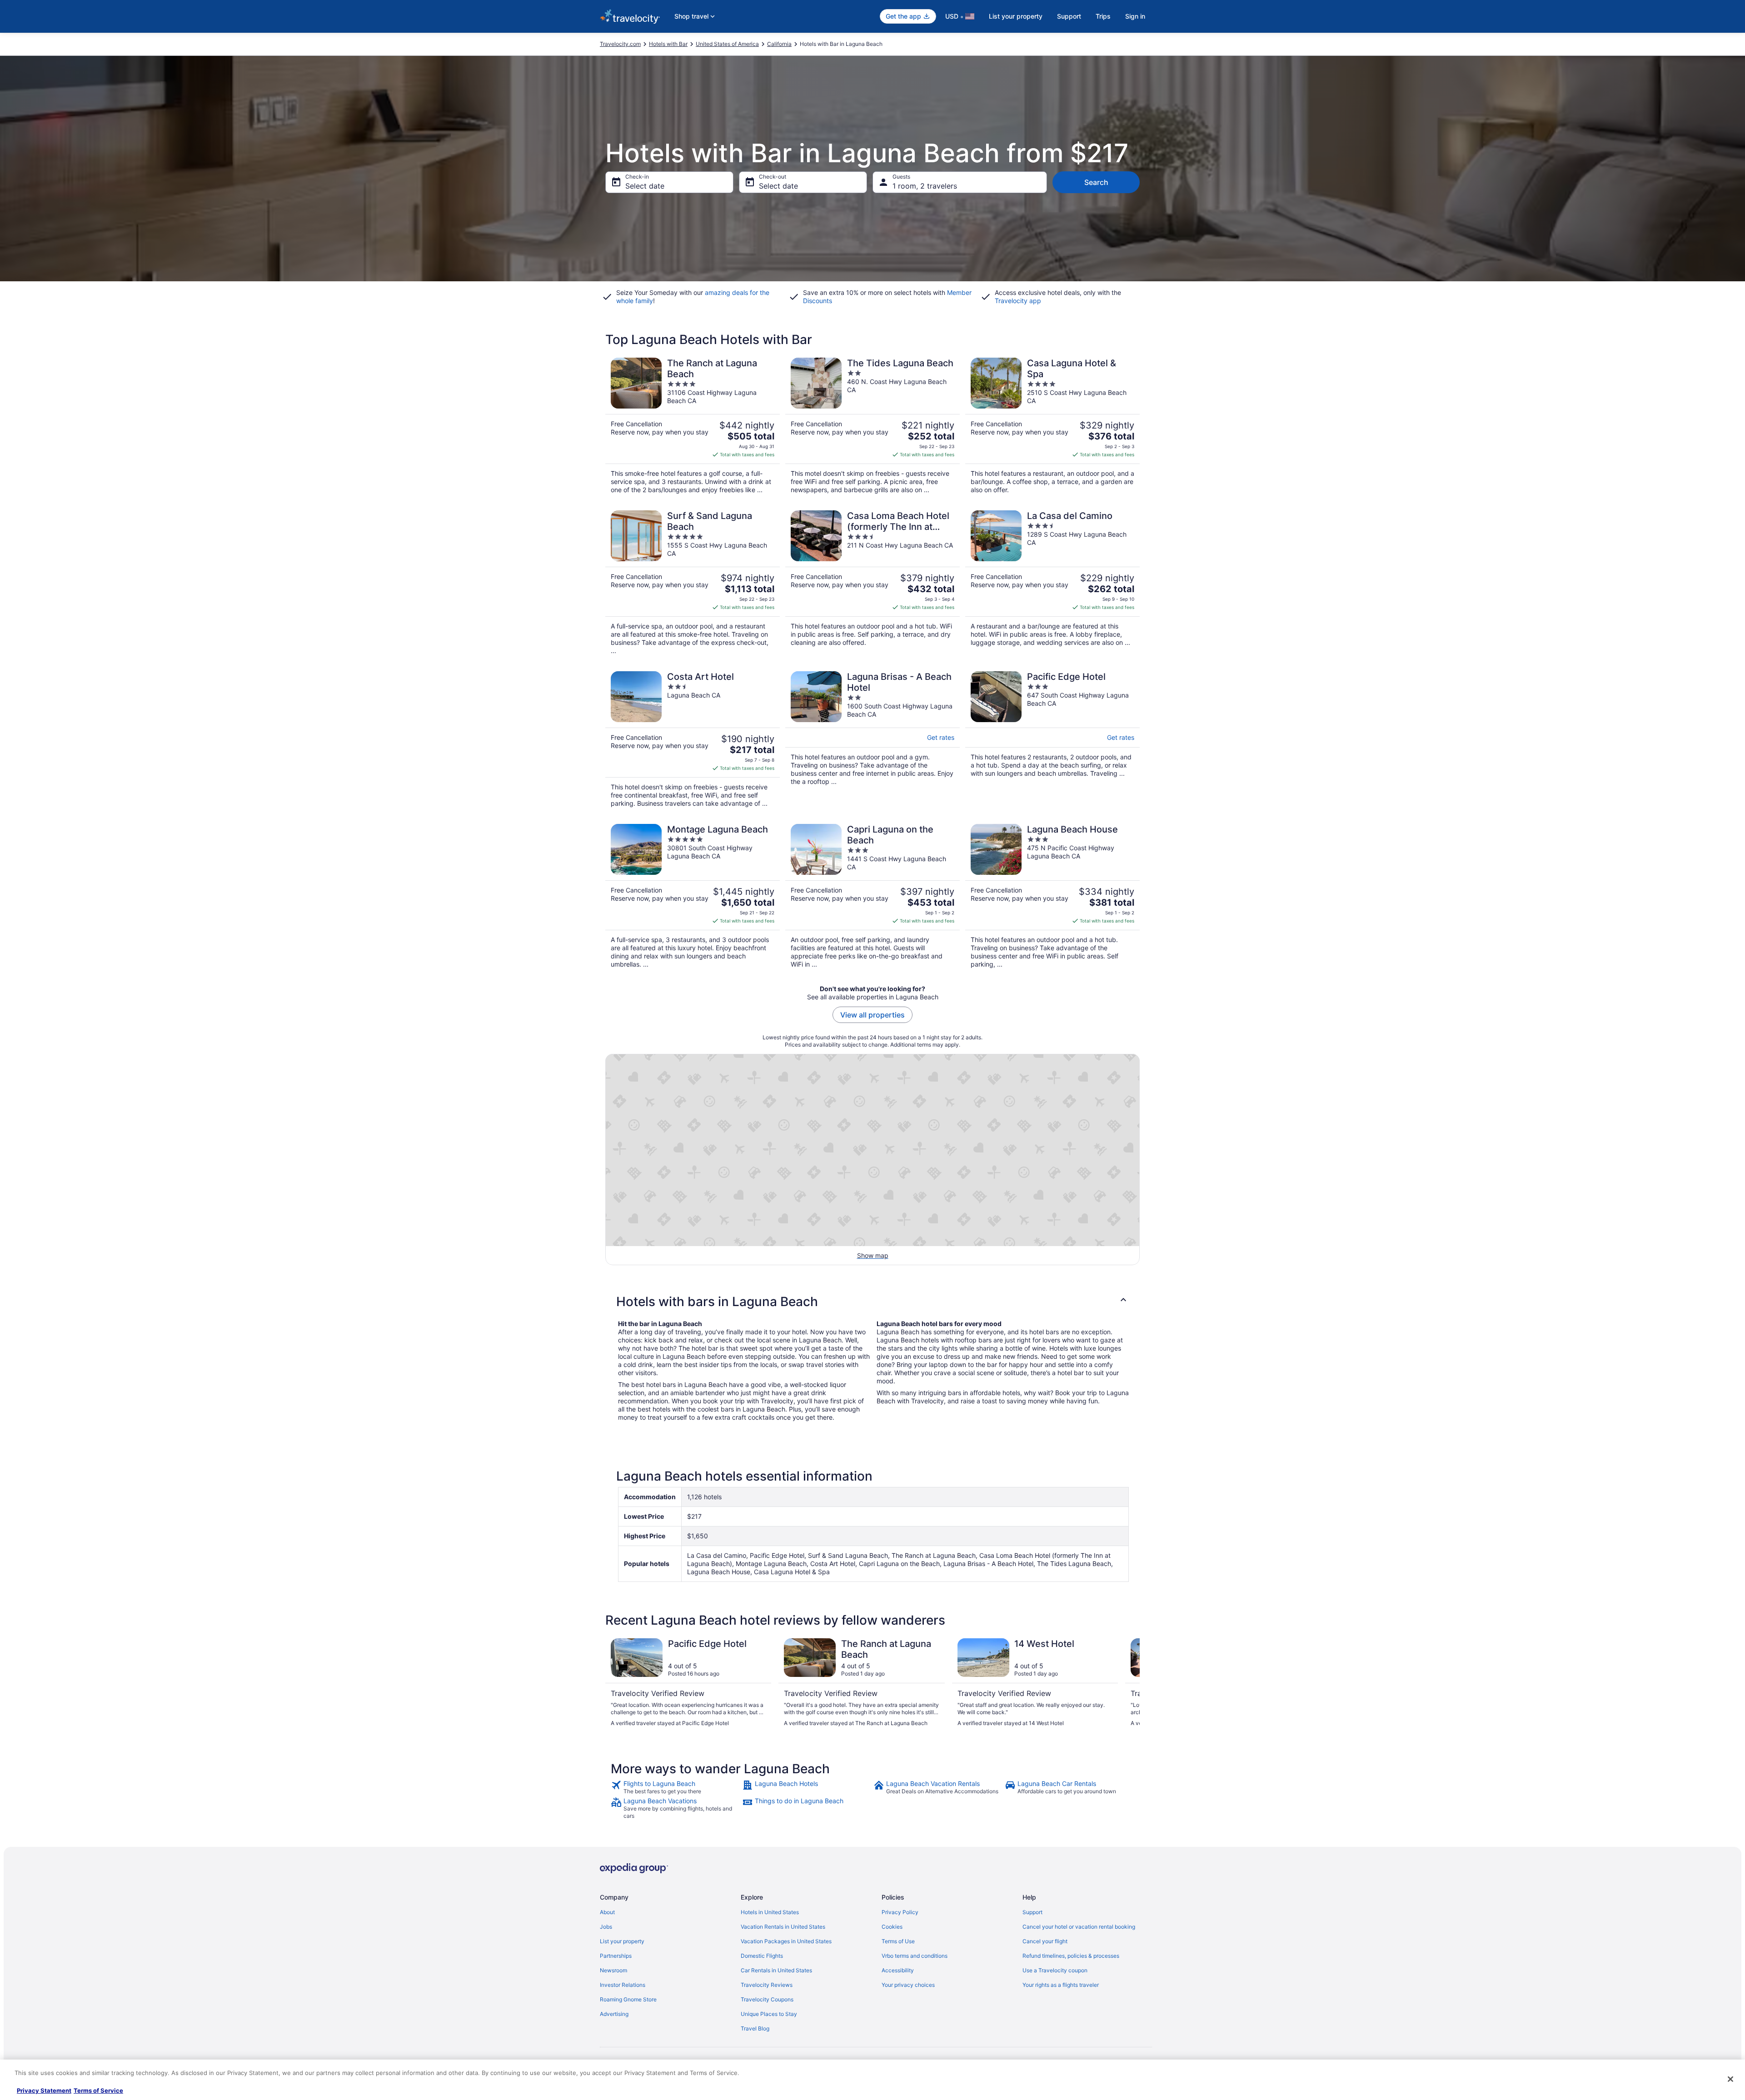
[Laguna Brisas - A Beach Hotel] (872, 739)
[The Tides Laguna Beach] (872, 426)
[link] (676, 1787)
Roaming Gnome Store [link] (628, 1999)
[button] (872, 1302)
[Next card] (1129, 1686)
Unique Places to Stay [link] (769, 2014)
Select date (645, 186)
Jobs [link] (606, 1927)
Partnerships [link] (616, 1956)
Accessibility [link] (898, 1970)
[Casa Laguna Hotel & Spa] (1052, 426)
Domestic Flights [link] (762, 1956)
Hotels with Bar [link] (668, 44)
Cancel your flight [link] (1045, 1941)
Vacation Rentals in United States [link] (783, 1927)
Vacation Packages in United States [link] (786, 1941)
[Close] (1730, 2079)
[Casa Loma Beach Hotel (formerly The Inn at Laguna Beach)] (872, 583)
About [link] (607, 1912)
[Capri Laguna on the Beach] (872, 896)
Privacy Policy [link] (900, 1912)
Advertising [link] (614, 2014)
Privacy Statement (44, 2090)
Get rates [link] (941, 737)
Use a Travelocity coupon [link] (1055, 1970)
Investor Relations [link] (623, 1985)
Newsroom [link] (613, 1970)
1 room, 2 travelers (925, 186)
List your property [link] (622, 1941)
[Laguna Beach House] (1052, 896)
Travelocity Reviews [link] (767, 1985)
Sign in (1135, 16)
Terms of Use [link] (898, 1941)
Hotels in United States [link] (770, 1912)
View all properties (872, 1015)
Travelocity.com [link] (620, 44)
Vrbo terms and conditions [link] (915, 1956)
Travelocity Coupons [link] (767, 1999)
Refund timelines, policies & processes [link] (1071, 1956)
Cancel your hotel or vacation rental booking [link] (1079, 1927)
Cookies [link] (892, 1927)
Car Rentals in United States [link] (776, 1970)
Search (1096, 182)
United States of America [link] (727, 44)
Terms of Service (98, 2090)
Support (1069, 16)
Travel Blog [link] (755, 2028)
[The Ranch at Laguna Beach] (693, 426)
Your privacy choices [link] (908, 1985)
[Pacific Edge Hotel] (1052, 739)
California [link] (779, 44)
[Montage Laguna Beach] (693, 896)
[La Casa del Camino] (1052, 583)
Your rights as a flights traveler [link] (1061, 1985)
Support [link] (1032, 1912)
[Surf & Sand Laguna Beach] (693, 583)
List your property (1016, 16)
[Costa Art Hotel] (693, 739)
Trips (1103, 16)
